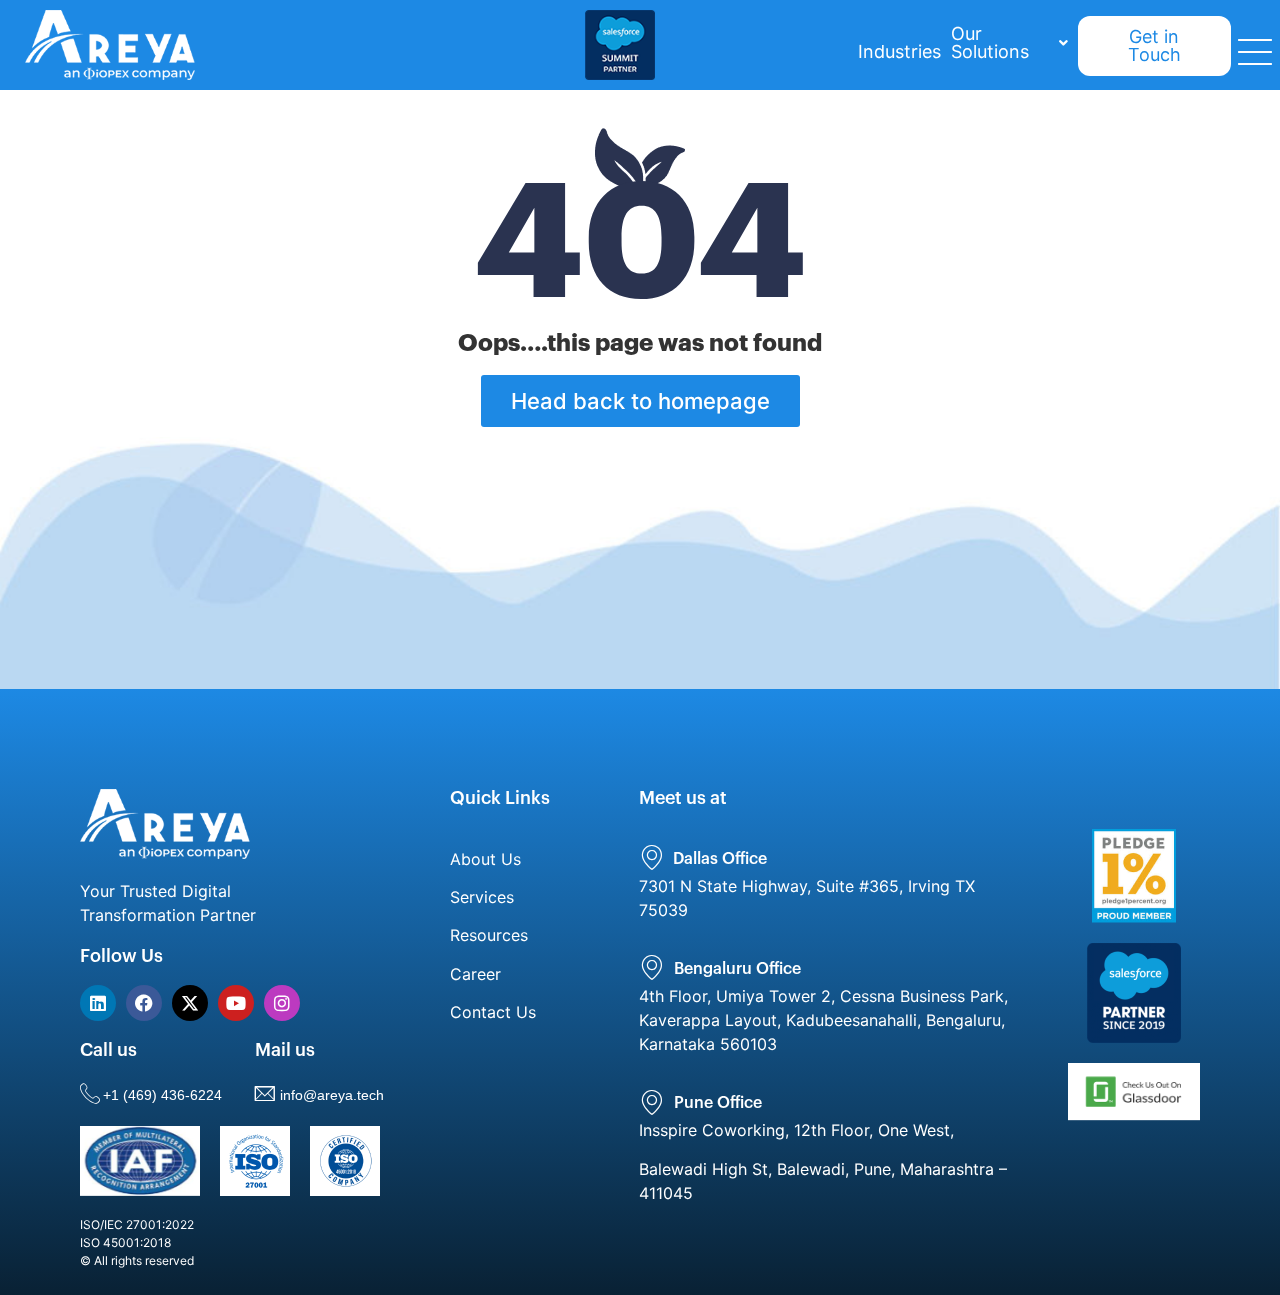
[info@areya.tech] (265, 1093)
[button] (1009, 43)
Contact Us (493, 1012)
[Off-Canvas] (1255, 52)
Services (482, 897)
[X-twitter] (190, 1003)
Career (475, 974)
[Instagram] (282, 1003)
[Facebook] (144, 1003)
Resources (489, 935)
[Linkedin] (98, 1003)
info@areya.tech (332, 1095)
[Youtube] (236, 1003)
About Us (485, 859)
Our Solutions (990, 42)
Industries (899, 51)
